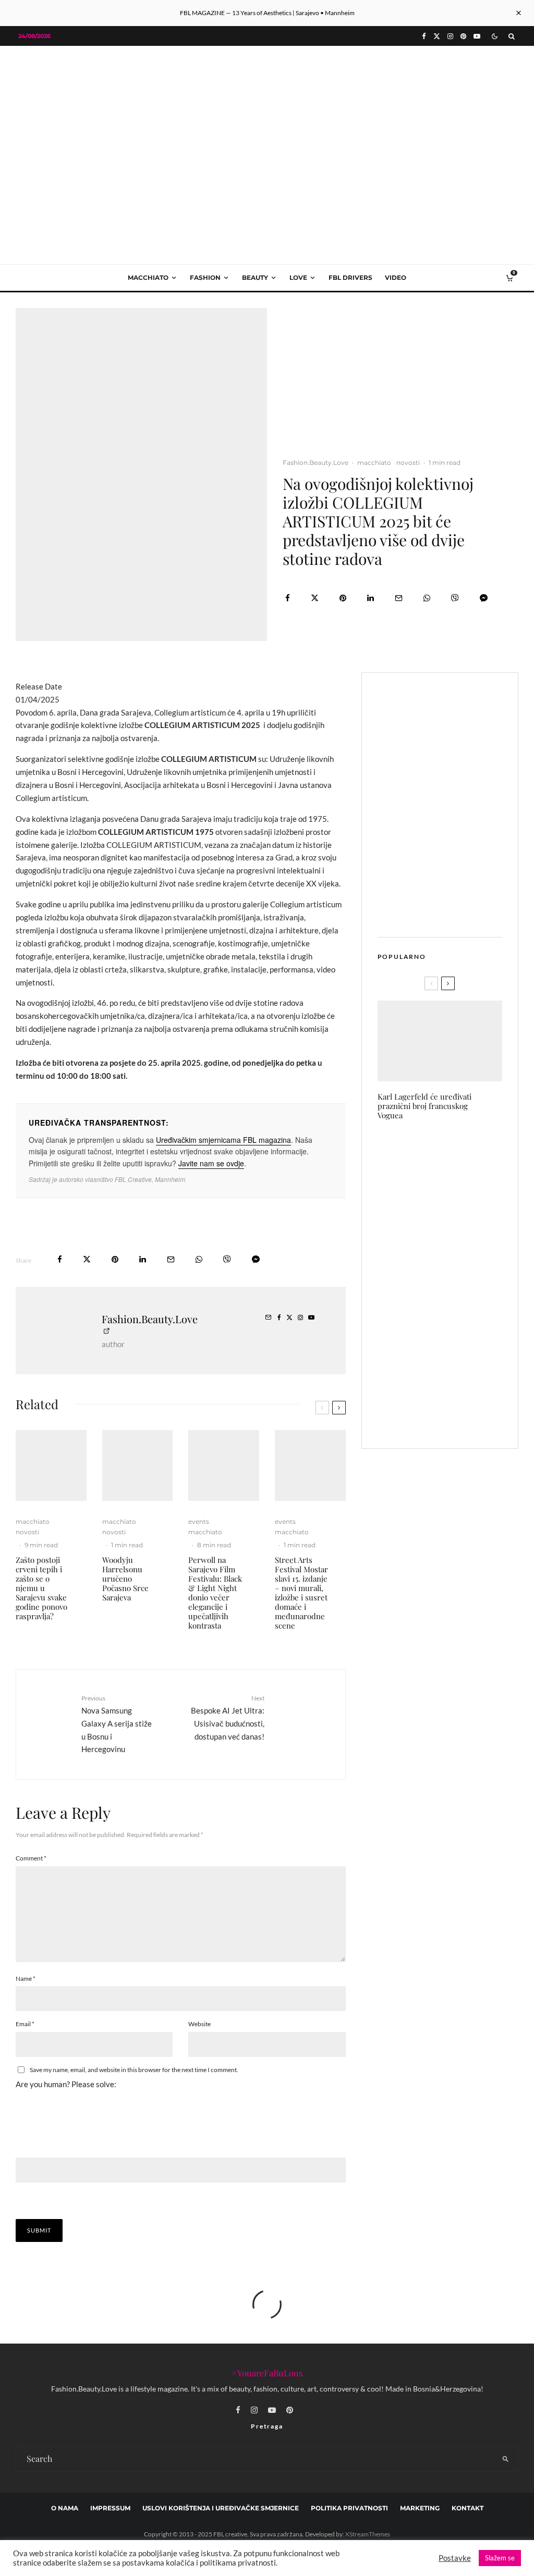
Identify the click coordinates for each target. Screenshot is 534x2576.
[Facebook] (424, 36)
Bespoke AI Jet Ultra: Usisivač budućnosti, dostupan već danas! (227, 1717)
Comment (31, 1858)
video (396, 278)
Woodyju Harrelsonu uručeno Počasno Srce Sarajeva (125, 1579)
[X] (437, 36)
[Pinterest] (463, 36)
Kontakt (468, 2508)
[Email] (399, 598)
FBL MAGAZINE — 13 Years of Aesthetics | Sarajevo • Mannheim (267, 13)
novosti (408, 463)
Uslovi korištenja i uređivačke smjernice (221, 2508)
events (199, 1521)
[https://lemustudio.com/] (267, 119)
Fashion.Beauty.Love (315, 463)
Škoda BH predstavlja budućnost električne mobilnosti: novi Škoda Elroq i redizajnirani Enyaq (461, 1212)
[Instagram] (450, 36)
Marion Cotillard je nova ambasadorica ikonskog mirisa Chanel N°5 (455, 1154)
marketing (420, 2508)
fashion (205, 278)
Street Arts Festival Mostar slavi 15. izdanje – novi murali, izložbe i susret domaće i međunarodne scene (301, 1593)
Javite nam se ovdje (211, 1163)
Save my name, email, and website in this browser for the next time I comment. (134, 2070)
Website (199, 2024)
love (298, 278)
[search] (506, 2459)
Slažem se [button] (500, 2558)
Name (26, 1979)
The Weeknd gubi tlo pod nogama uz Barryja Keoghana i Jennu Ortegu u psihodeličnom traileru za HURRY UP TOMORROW (462, 1337)
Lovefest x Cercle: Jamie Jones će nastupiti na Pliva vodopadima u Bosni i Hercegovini (459, 1409)
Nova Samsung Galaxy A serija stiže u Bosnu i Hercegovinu (117, 1724)
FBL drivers (350, 278)
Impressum (110, 2508)
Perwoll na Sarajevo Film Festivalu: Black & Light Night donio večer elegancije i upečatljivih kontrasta (215, 1593)
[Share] (288, 598)
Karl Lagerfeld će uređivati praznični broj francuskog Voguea (424, 1106)
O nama (65, 2508)
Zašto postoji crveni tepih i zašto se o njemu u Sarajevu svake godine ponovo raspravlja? (41, 1588)
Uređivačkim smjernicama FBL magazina (223, 1140)
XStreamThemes (368, 2534)
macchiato (148, 278)
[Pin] (343, 598)
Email (25, 2024)
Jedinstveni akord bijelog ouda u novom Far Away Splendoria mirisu (459, 1270)
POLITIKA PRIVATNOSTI (349, 2508)
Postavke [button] (455, 2558)
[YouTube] (477, 36)
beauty (255, 278)
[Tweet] (315, 598)
